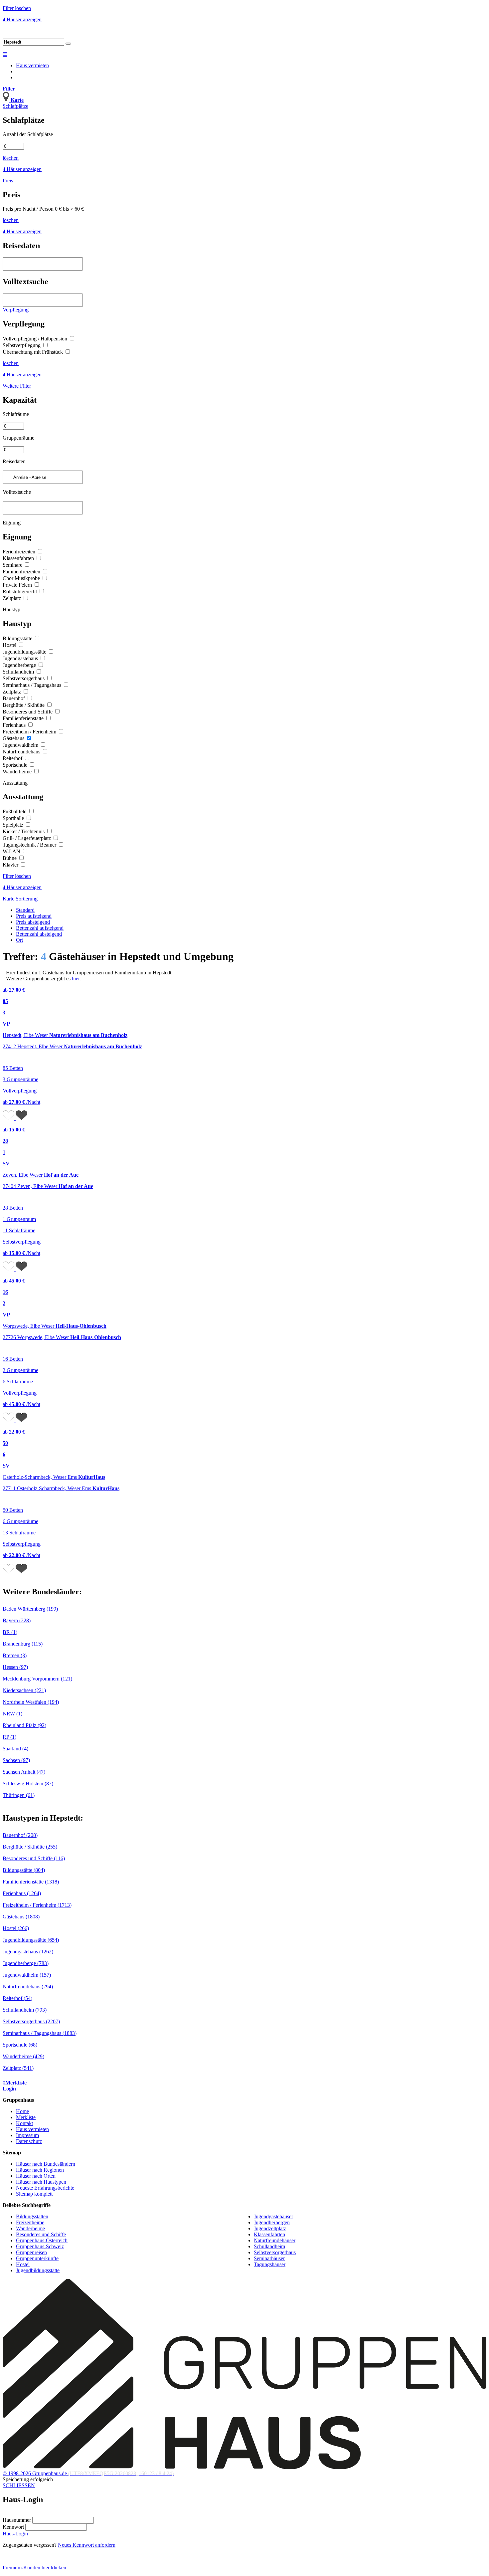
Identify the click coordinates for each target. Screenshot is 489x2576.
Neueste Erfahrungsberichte (45, 2188)
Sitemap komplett (34, 2194)
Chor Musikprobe (22, 578)
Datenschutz (29, 2141)
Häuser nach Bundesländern (46, 2164)
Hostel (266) (16, 1928)
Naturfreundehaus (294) (28, 1986)
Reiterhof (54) (17, 1998)
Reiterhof (13, 758)
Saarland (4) (15, 1749)
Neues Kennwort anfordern (87, 2545)
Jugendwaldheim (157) (27, 1975)
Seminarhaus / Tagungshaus (33, 685)
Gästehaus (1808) (21, 1917)
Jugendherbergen (272, 2222)
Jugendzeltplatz (270, 2228)
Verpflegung (16, 310)
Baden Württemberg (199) (30, 1609)
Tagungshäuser (270, 2264)
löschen (11, 158)
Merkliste (26, 2117)
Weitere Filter (17, 386)
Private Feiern (18, 585)
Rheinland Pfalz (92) (24, 1725)
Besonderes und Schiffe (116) (34, 1858)
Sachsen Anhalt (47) (24, 1772)
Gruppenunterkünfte (37, 2258)
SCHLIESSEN (19, 2485)
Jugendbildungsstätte (25, 652)
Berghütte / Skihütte (24, 705)
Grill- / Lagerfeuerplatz (27, 838)
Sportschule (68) (20, 2045)
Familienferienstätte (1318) (31, 1882)
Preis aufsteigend (34, 916)
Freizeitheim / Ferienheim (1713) (37, 1905)
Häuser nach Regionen (40, 2170)
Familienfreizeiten (22, 572)
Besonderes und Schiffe (28, 712)
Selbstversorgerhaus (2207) (31, 2021)
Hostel (10, 645)
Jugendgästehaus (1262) (28, 1952)
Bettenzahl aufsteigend (40, 928)
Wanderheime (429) (23, 2056)
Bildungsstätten (32, 2216)
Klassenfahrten (19, 558)
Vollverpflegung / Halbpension (36, 339)
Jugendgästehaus (21, 658)
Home (22, 2111)
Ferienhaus (15, 725)
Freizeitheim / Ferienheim (30, 732)
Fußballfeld (15, 811)
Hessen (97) (15, 1667)
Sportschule (16, 765)
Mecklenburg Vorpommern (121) (37, 1679)
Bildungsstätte (18, 638)
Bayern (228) (17, 1620)
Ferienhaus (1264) (22, 1893)
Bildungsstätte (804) (24, 1870)
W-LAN (12, 851)
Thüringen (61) (19, 1795)
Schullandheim (19, 672)
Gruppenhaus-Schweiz (40, 2246)
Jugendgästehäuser (273, 2216)
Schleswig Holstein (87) (28, 1783)
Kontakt (24, 2123)
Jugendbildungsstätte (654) (31, 1940)
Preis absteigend (33, 922)
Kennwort (13, 2527)
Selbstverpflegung (22, 345)
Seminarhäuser (269, 2258)
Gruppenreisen (31, 2252)
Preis (8, 181)
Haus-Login (15, 2534)
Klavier (11, 865)
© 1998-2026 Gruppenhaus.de (88, 2473)
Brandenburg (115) (23, 1644)
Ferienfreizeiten (20, 552)
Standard (25, 910)
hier (76, 979)
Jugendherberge (20, 665)
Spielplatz (14, 825)
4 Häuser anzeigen (22, 19)
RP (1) (9, 1737)
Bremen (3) (15, 1655)
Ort (19, 940)
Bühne (10, 858)
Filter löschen (17, 8)
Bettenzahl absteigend (39, 934)
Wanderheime (18, 772)
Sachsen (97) (16, 1760)
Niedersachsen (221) (24, 1690)
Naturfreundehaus (22, 752)
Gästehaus (14, 738)
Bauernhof (14, 698)
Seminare (13, 565)
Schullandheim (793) (25, 2010)
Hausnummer (17, 2520)
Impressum (27, 2135)
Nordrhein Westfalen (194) (31, 1702)
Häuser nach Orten (36, 2176)
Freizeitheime (30, 2222)
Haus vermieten (32, 65)
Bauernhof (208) (20, 1835)
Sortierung (27, 899)
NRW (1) (12, 1714)
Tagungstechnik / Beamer (30, 845)
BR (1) (10, 1632)
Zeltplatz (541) (18, 2068)
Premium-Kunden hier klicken (34, 2568)
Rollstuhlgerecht (20, 592)
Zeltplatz (12, 598)
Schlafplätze (15, 106)
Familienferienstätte (24, 718)
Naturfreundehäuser (275, 2240)
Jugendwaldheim (21, 745)
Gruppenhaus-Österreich (42, 2240)
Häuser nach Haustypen (41, 2182)
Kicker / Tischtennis (24, 831)
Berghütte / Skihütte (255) (30, 1847)
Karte (9, 899)
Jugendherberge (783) (26, 1963)
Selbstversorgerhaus (24, 678)
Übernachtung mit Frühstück (33, 352)
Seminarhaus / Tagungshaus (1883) (40, 2033)
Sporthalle (14, 818)
